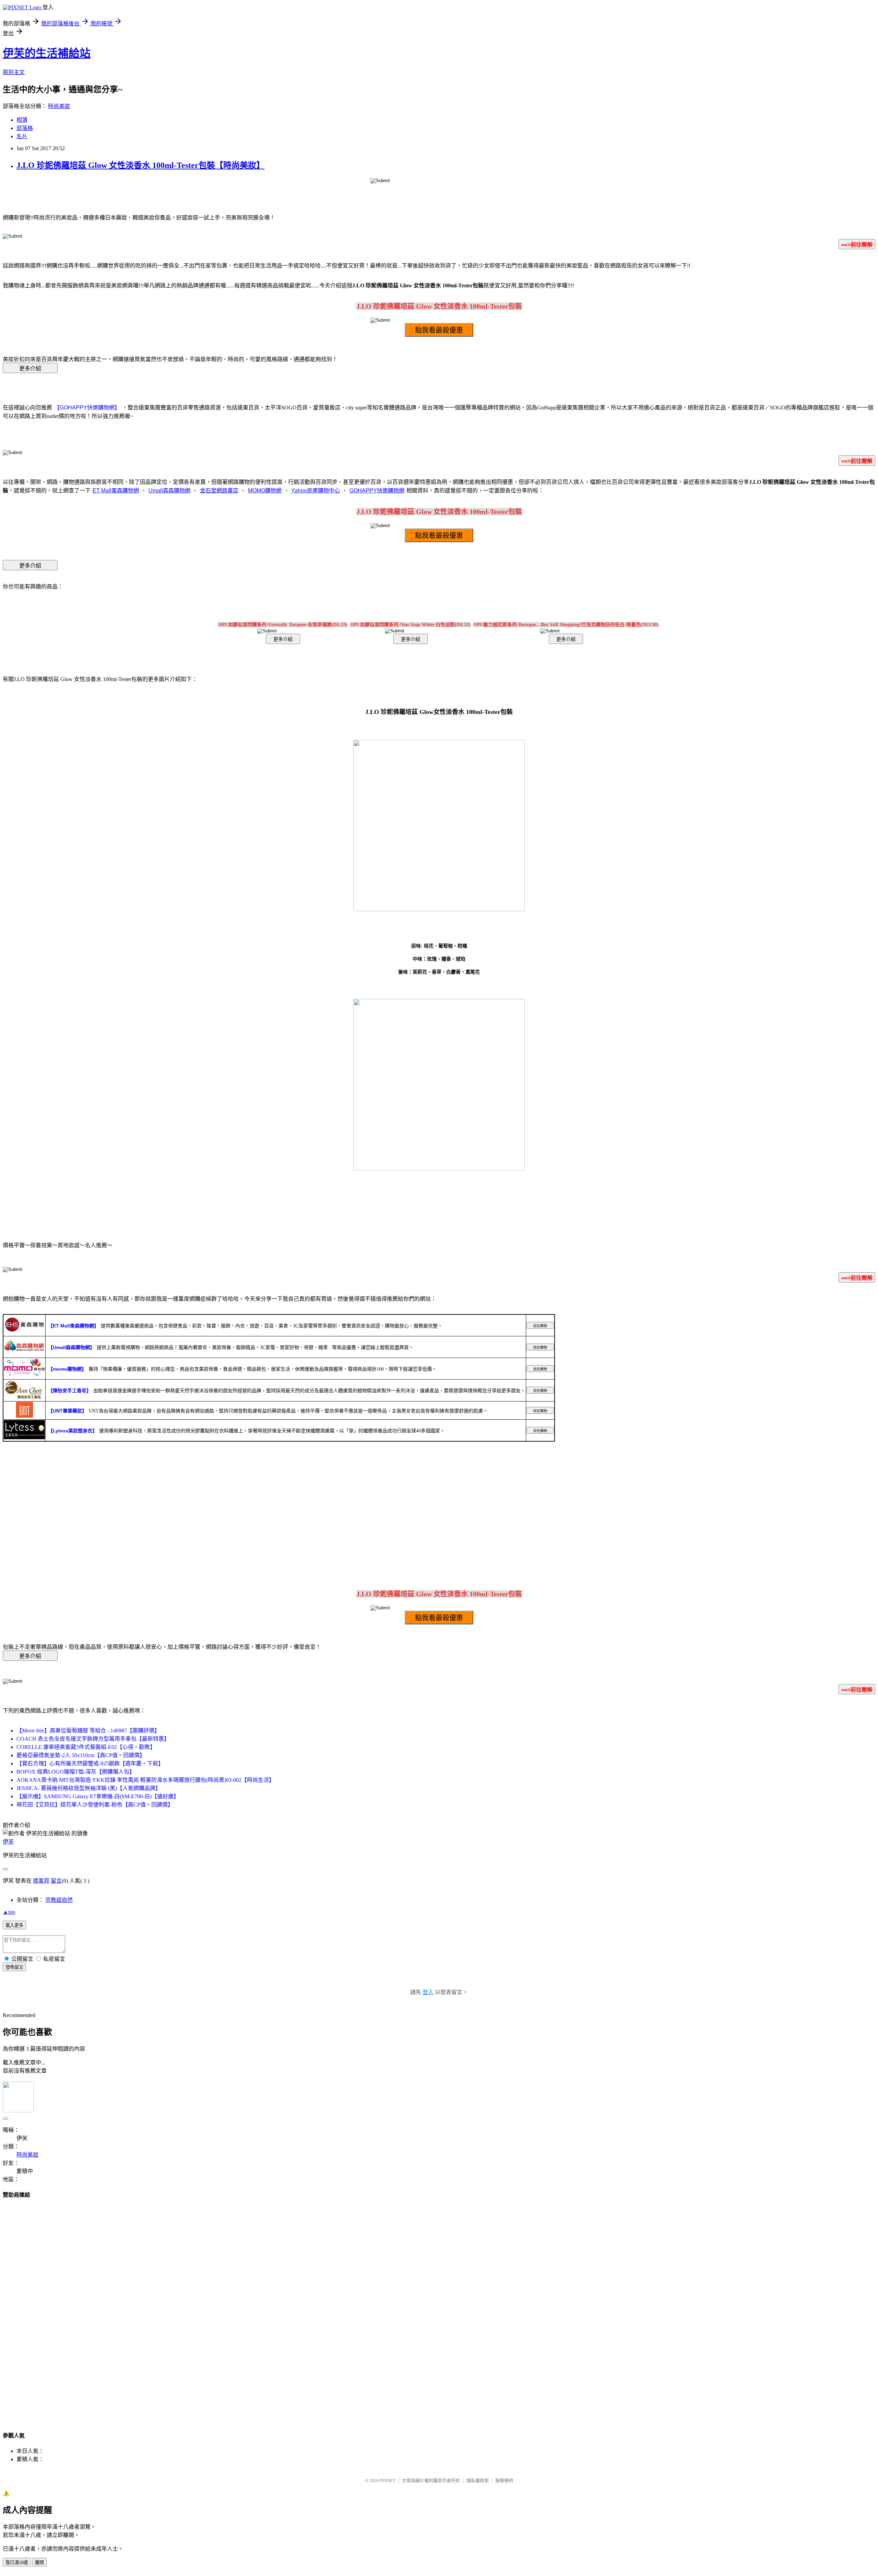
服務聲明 (504, 2480)
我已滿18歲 (17, 2562)
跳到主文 (14, 72)
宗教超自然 (59, 1900)
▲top (9, 1912)
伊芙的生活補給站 (47, 53)
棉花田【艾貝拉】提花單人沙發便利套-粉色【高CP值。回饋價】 (95, 1805)
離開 (39, 2562)
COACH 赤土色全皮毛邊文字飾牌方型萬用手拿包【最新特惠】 (93, 1739)
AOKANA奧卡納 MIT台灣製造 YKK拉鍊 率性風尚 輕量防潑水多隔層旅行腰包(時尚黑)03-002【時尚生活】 (145, 1780)
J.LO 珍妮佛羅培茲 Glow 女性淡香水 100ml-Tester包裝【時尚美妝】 (140, 165)
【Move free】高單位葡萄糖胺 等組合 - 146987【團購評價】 (88, 1731)
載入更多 (14, 1925)
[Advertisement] (439, 2309)
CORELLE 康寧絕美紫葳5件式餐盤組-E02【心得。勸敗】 (86, 1747)
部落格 (25, 128)
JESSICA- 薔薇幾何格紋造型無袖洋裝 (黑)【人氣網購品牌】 (89, 1788)
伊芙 (8, 1842)
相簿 (22, 120)
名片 (22, 136)
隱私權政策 (478, 2480)
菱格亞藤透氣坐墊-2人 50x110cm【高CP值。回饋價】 (81, 1755)
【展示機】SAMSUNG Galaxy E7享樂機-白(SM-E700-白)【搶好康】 (98, 1796)
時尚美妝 (59, 106)
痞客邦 (41, 1881)
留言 (56, 1881)
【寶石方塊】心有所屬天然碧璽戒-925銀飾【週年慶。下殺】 (90, 1763)
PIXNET (388, 2480)
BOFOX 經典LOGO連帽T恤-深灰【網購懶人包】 (76, 1772)
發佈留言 (14, 1967)
